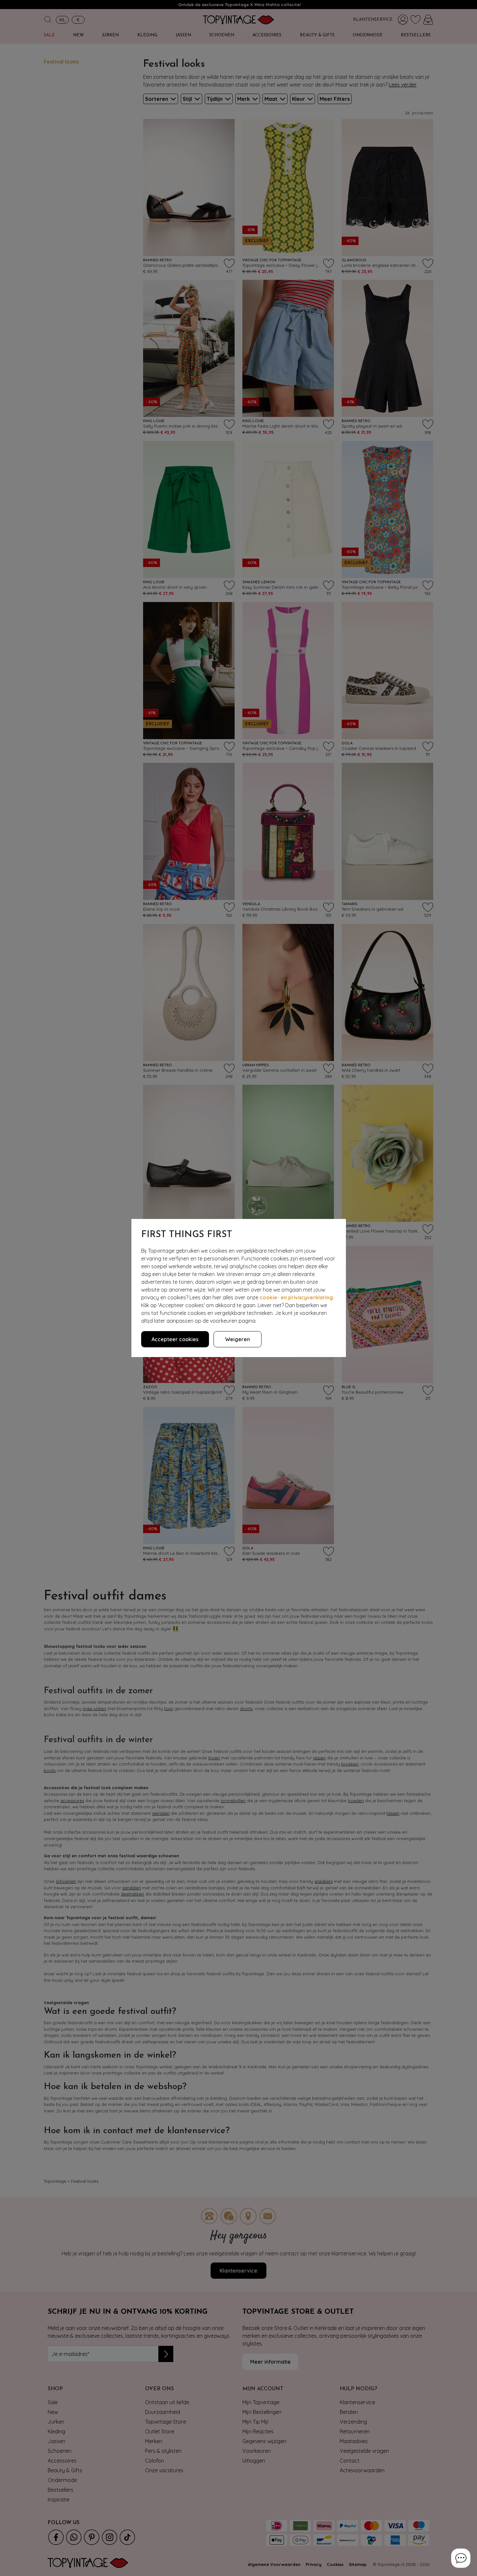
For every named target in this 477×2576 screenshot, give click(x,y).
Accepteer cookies (175, 1339)
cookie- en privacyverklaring (296, 1297)
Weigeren (238, 1339)
